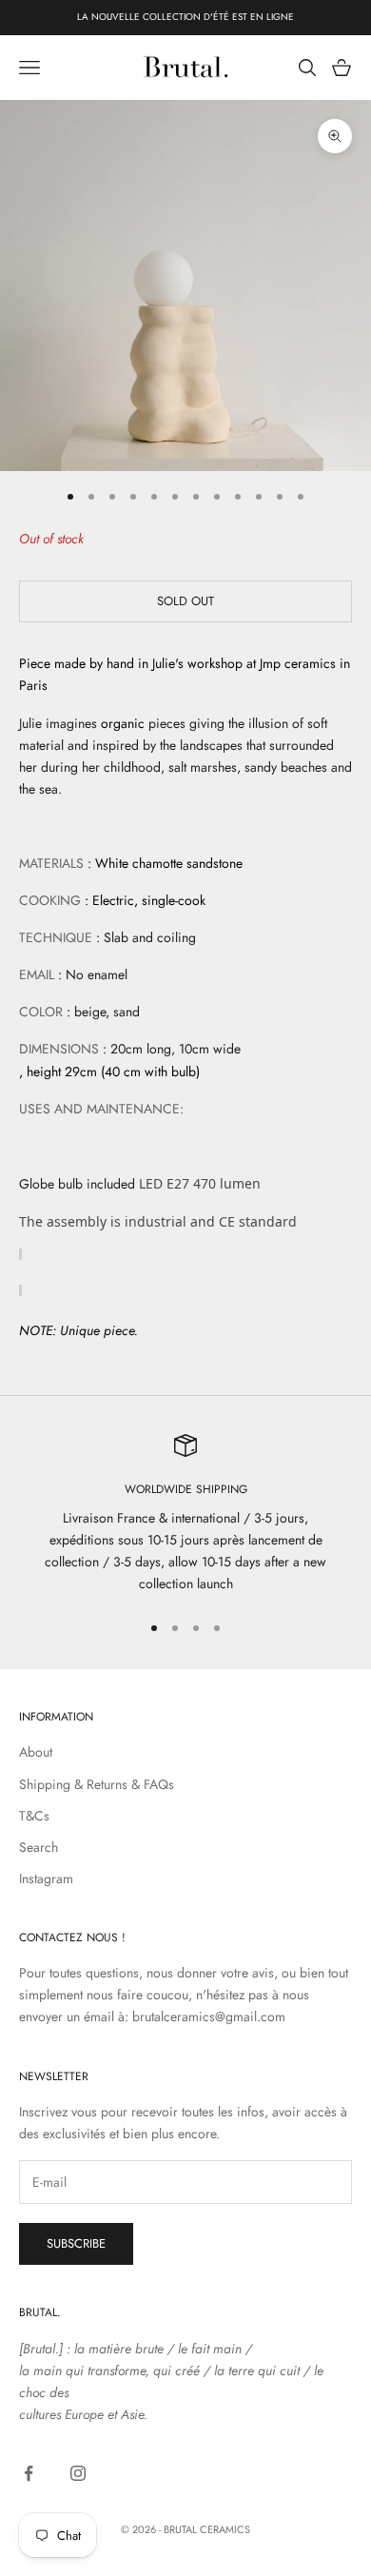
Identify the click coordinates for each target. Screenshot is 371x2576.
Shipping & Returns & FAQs (97, 1784)
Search (39, 1847)
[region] (185, 1514)
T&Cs (34, 1816)
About (36, 1752)
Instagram (46, 1878)
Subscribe (76, 2243)
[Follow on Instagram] (78, 2473)
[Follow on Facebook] (29, 2473)
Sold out (185, 601)
